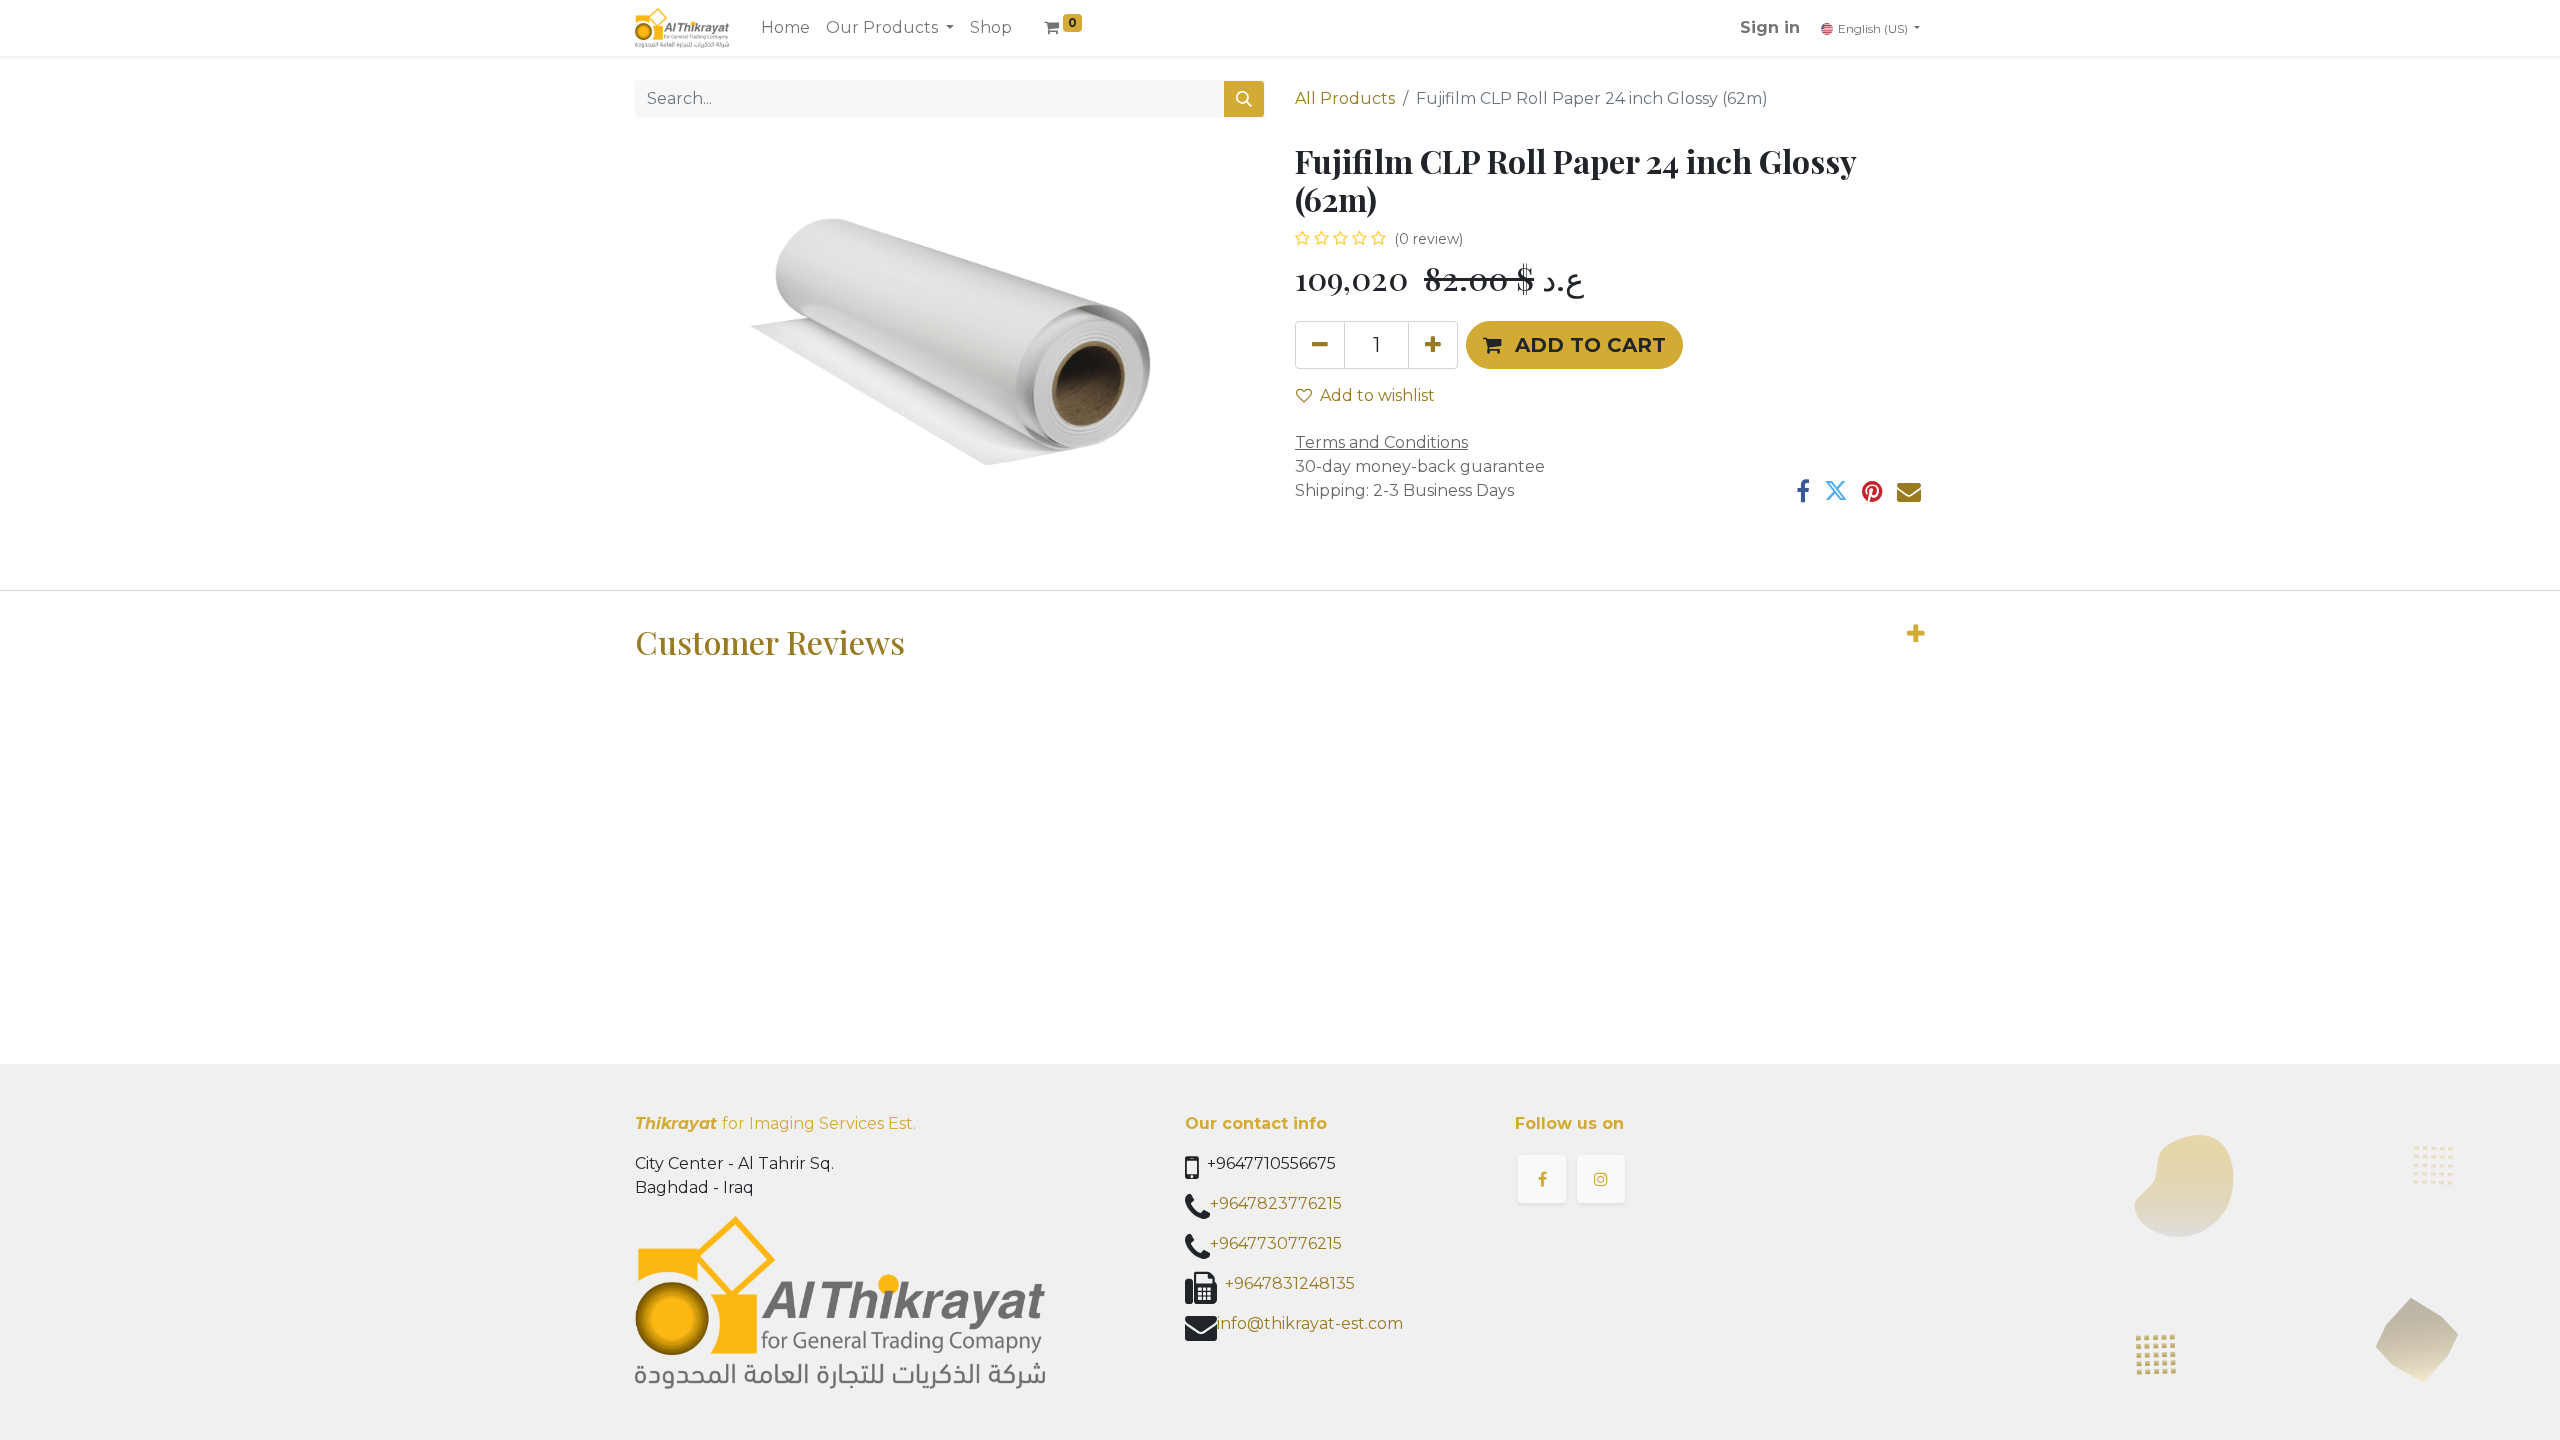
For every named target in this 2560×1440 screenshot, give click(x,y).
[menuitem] (785, 28)
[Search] (1244, 99)
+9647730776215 (1276, 1243)
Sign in (1770, 27)
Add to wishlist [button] (1377, 395)
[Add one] (1433, 345)
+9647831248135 (1290, 1283)
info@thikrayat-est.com (1310, 1323)
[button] (1574, 345)
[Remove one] (1320, 345)
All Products (1345, 98)
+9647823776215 (1276, 1203)
